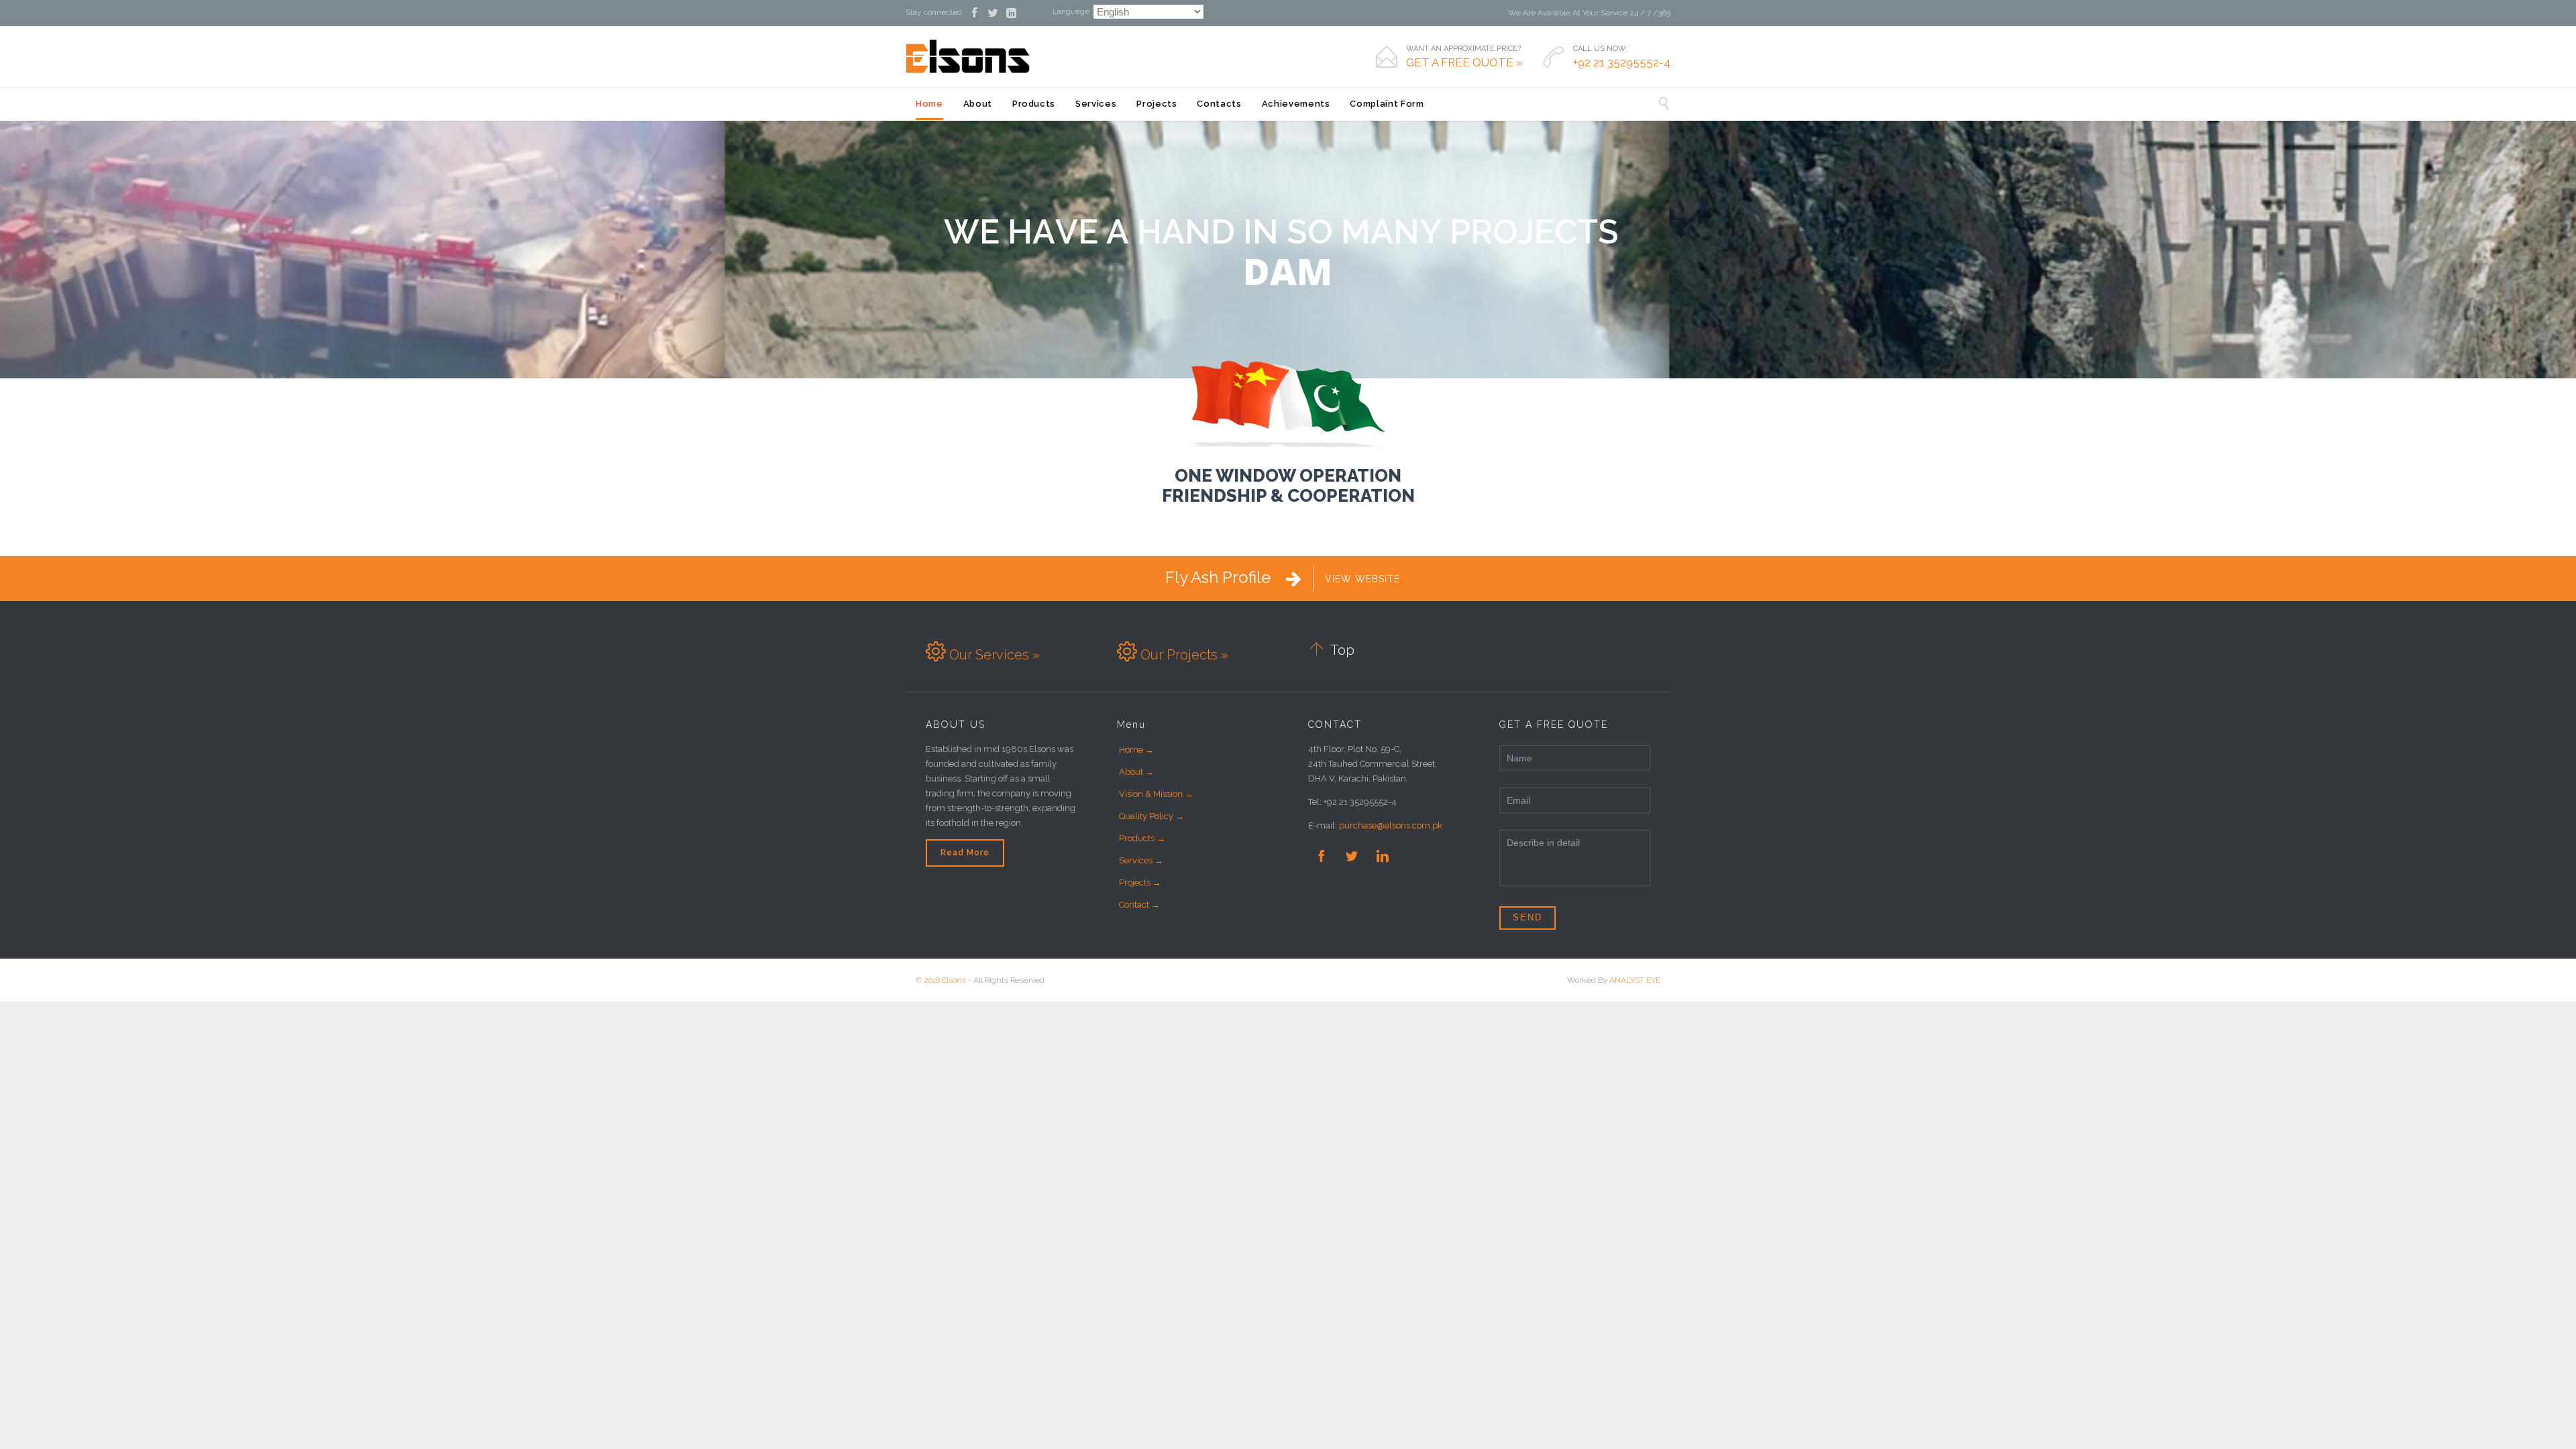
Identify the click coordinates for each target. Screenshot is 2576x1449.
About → (1136, 772)
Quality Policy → (1151, 816)
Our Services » (993, 655)
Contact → (1139, 905)
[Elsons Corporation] (968, 56)
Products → (1142, 838)
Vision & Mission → (1156, 794)
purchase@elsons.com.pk (1391, 825)
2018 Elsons (945, 980)
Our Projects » (1183, 655)
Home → (1136, 750)
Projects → (1140, 882)
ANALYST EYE (1635, 980)
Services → (1141, 860)
